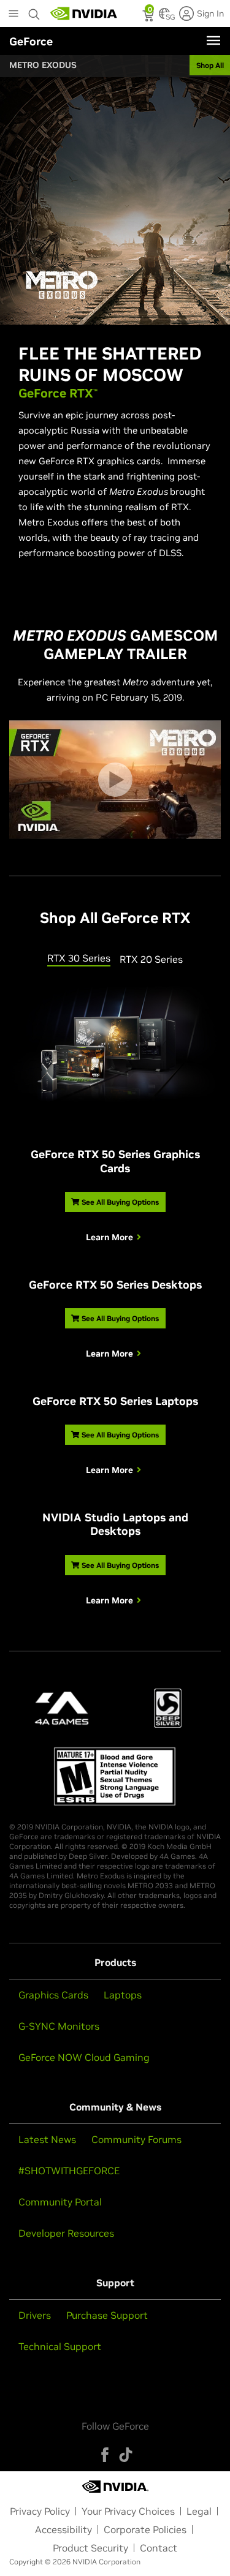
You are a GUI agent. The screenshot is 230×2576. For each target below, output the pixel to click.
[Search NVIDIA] (34, 11)
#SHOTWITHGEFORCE (69, 2171)
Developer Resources (66, 2233)
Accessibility (63, 2529)
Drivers (35, 2315)
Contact (159, 2548)
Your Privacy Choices (128, 2511)
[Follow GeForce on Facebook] (105, 2455)
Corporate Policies (145, 2529)
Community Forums (136, 2139)
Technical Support (60, 2346)
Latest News (47, 2139)
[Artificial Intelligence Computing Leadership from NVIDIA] (84, 13)
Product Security (90, 2548)
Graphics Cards (53, 1995)
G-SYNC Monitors (59, 2026)
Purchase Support (107, 2315)
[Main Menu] (13, 15)
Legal (199, 2511)
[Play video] (115, 780)
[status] (149, 17)
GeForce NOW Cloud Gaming (84, 2057)
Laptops (123, 1995)
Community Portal (60, 2202)
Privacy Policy (40, 2511)
